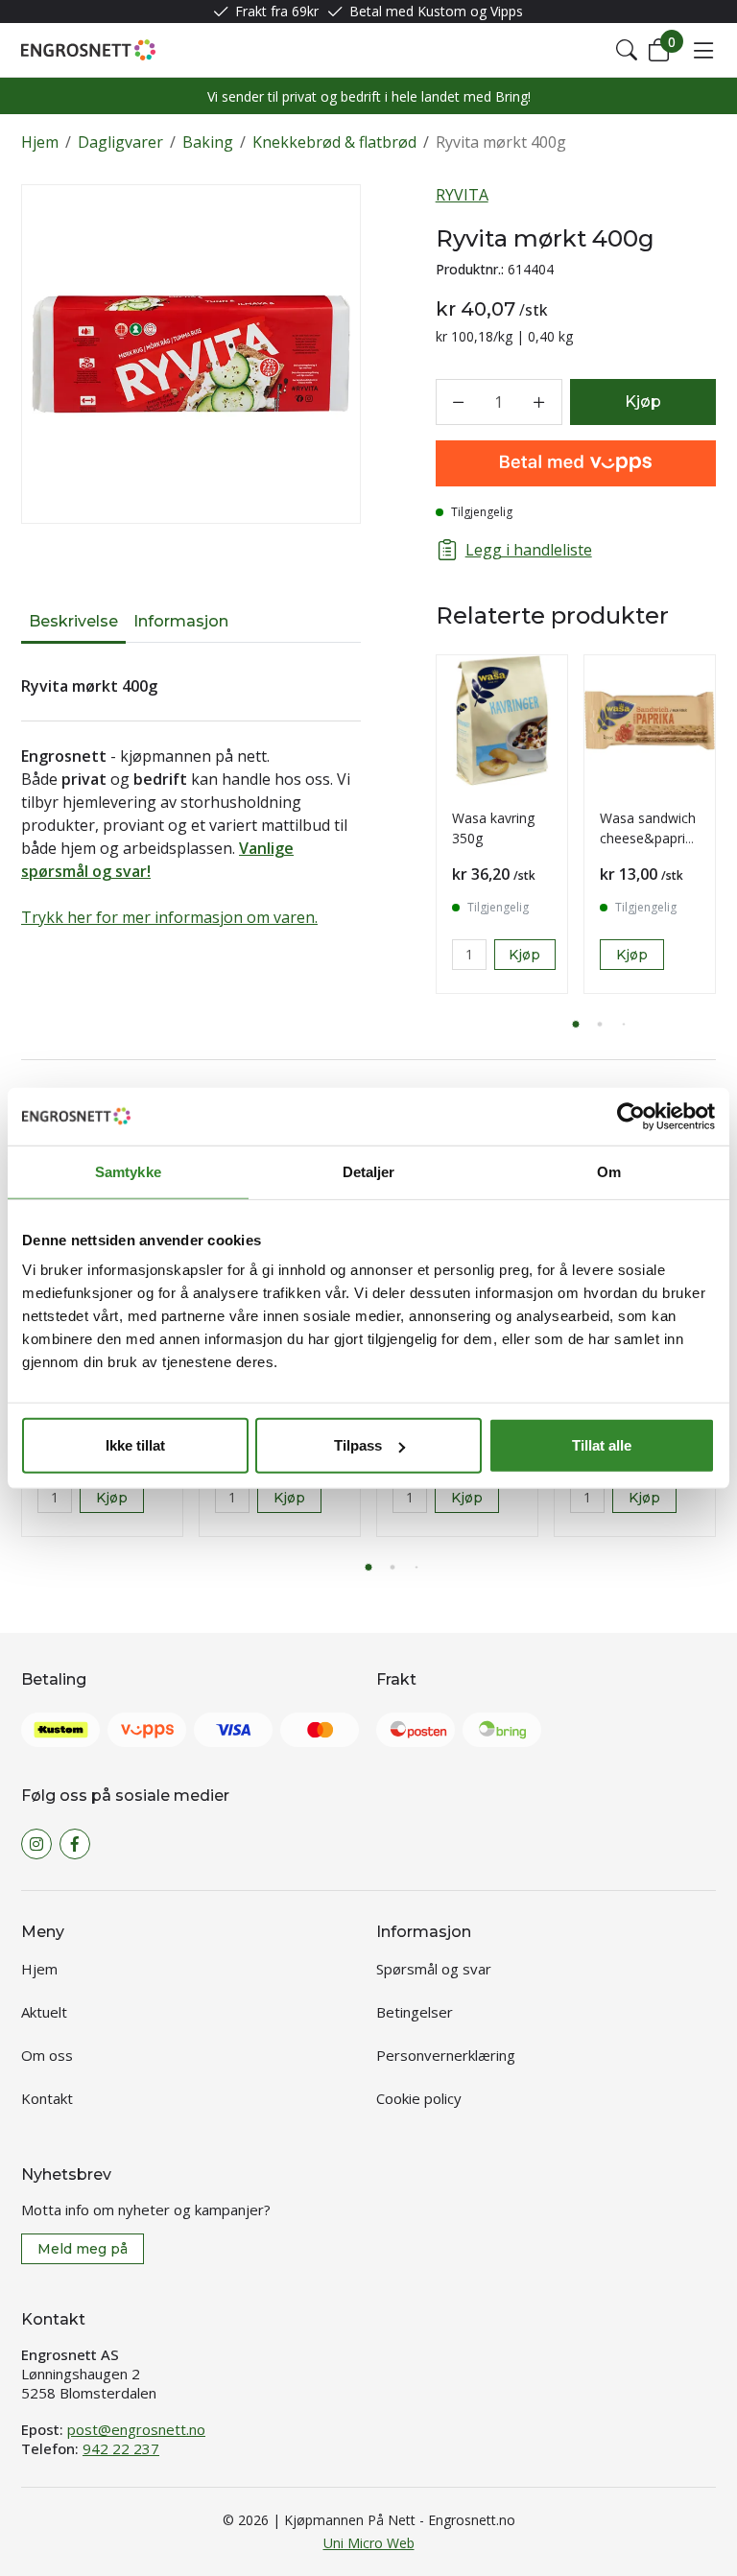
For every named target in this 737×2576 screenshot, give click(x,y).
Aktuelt (44, 2012)
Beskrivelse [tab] (73, 621)
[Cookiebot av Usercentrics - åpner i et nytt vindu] (631, 1116)
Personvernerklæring (446, 2055)
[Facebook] (75, 1844)
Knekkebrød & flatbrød (334, 142)
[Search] (627, 50)
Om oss (47, 2055)
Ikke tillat (135, 1445)
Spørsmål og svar (434, 1969)
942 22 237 (121, 2448)
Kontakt (47, 2098)
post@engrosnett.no (136, 2429)
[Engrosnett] (88, 50)
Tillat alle (602, 1445)
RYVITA (462, 195)
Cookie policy (419, 2098)
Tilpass (358, 1445)
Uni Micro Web (369, 2543)
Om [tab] (609, 1171)
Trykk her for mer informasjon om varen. (169, 917)
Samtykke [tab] (128, 1171)
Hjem (40, 142)
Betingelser (415, 2012)
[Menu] (703, 50)
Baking (208, 142)
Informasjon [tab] (181, 621)
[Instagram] (36, 1844)
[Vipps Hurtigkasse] (576, 463)
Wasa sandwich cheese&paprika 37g (650, 838)
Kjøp (632, 955)
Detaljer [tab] (369, 1171)
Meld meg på (83, 2249)
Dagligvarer (120, 142)
